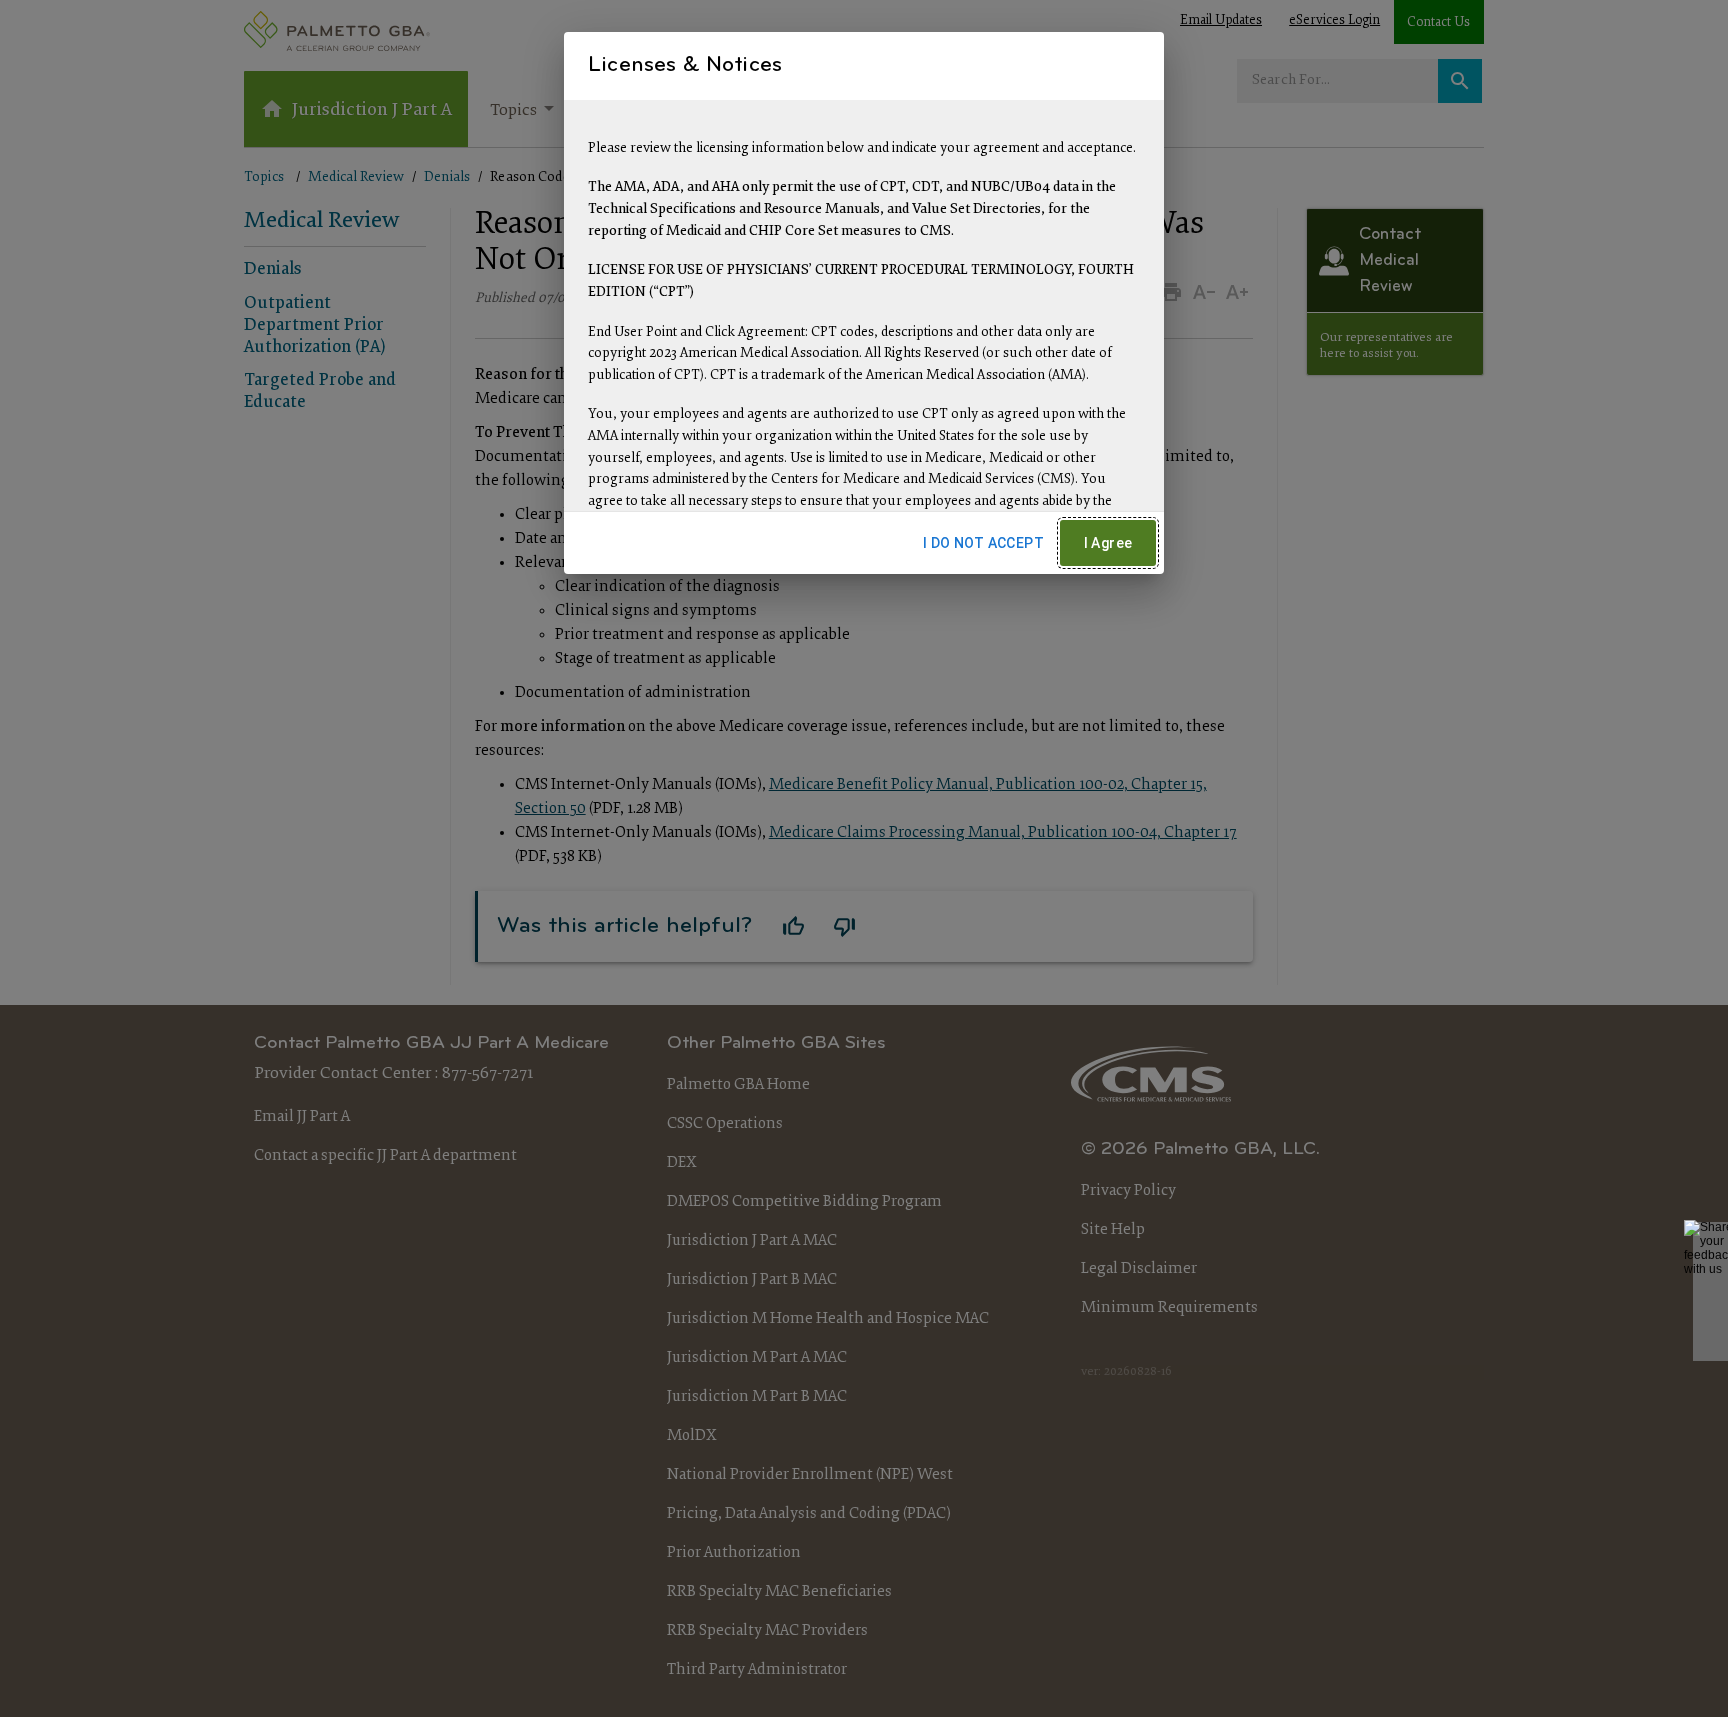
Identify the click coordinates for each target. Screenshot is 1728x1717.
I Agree (1108, 543)
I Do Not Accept (983, 543)
